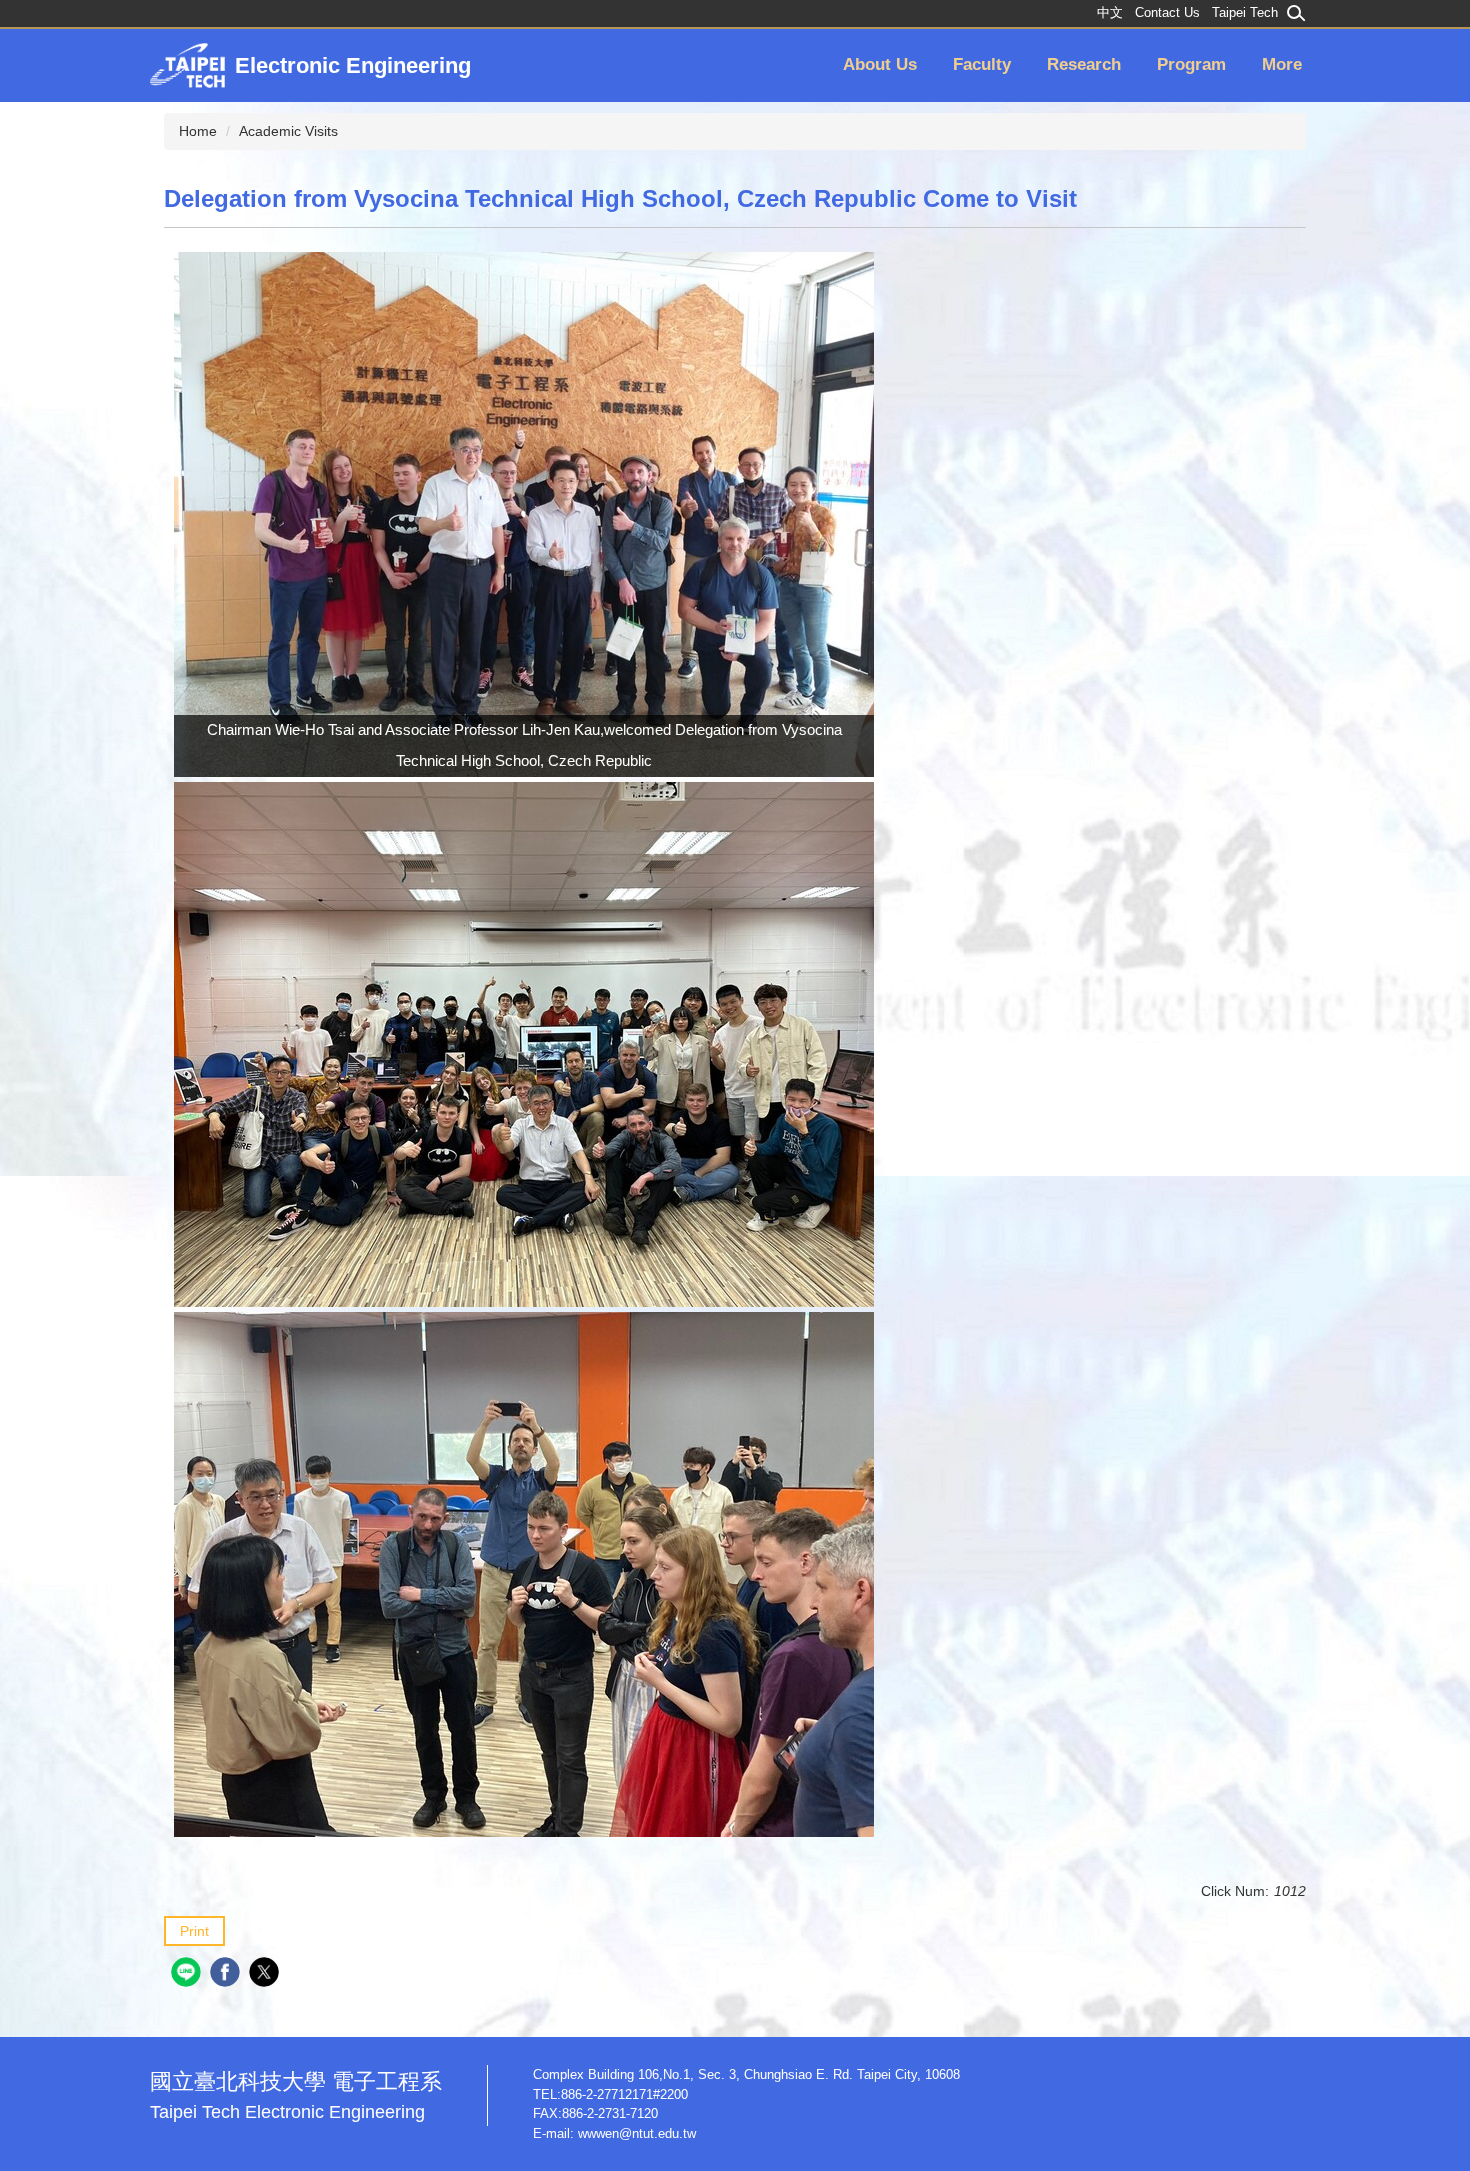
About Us (880, 64)
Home (198, 131)
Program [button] (1191, 64)
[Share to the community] (188, 1974)
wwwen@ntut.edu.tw (637, 2133)
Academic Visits (288, 131)
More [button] (1282, 64)
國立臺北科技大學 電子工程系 (296, 2095)
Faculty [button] (982, 64)
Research (1084, 64)
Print (194, 1931)
